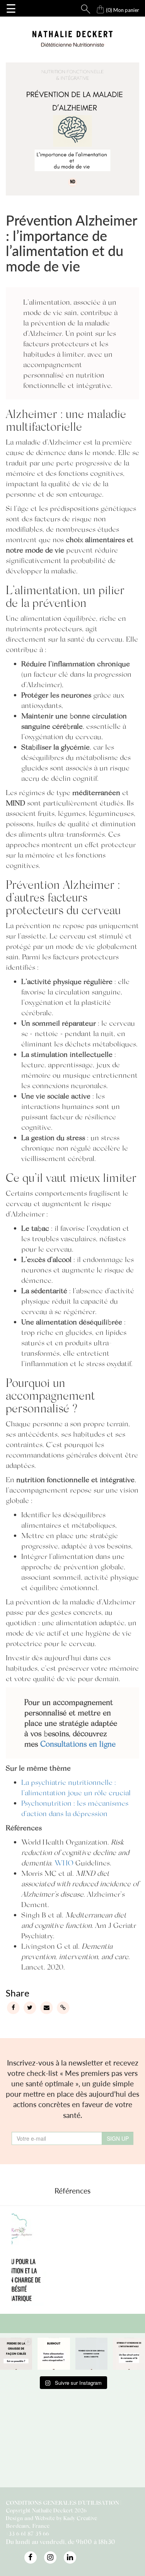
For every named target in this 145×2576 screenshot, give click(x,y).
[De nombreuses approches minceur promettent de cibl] (16, 2354)
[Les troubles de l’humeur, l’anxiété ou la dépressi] (91, 2354)
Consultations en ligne (78, 1744)
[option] (77, 2258)
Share (17, 1993)
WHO (64, 1863)
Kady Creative (80, 2518)
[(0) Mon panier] (93, 8)
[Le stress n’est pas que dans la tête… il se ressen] (129, 2354)
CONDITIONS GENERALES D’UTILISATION (62, 2503)
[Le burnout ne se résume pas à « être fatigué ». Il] (54, 2354)
